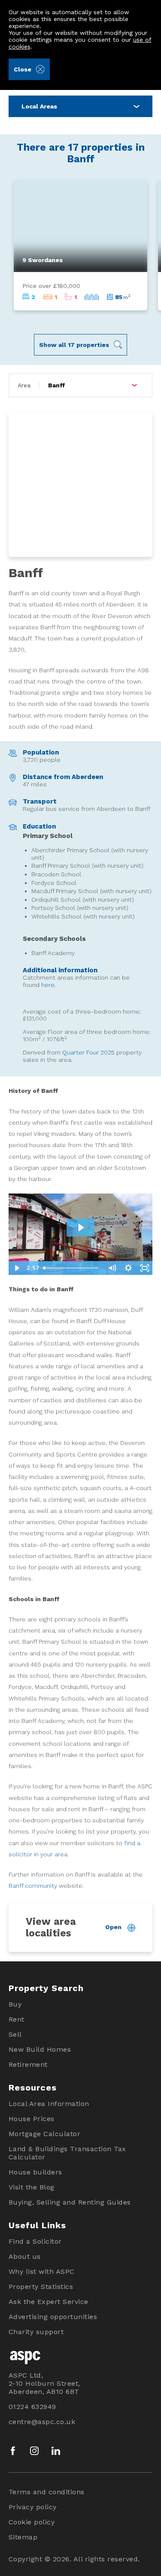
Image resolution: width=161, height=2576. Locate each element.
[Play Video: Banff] (81, 1228)
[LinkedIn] (56, 2451)
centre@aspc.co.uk (42, 2422)
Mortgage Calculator (45, 2134)
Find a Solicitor (35, 2241)
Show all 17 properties (74, 345)
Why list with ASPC (42, 2271)
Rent (17, 2019)
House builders (35, 2172)
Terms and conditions (47, 2492)
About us (25, 2256)
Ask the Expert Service (49, 2302)
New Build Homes (40, 2049)
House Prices (32, 2119)
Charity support (36, 2332)
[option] (81, 245)
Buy (15, 2004)
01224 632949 (32, 2407)
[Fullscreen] (144, 1268)
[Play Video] (17, 1268)
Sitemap (23, 2537)
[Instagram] (34, 2451)
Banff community (33, 1886)
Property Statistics (41, 2287)
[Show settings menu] (128, 1268)
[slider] (72, 1268)
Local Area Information (49, 2104)
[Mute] (112, 1268)
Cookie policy (32, 2522)
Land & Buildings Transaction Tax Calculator (67, 2153)
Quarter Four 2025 (88, 1052)
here (48, 985)
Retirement (28, 2064)
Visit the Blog (32, 2187)
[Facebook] (13, 2451)
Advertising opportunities (53, 2317)
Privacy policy (33, 2507)
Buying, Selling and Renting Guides (70, 2202)
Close (23, 69)
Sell (15, 2034)
